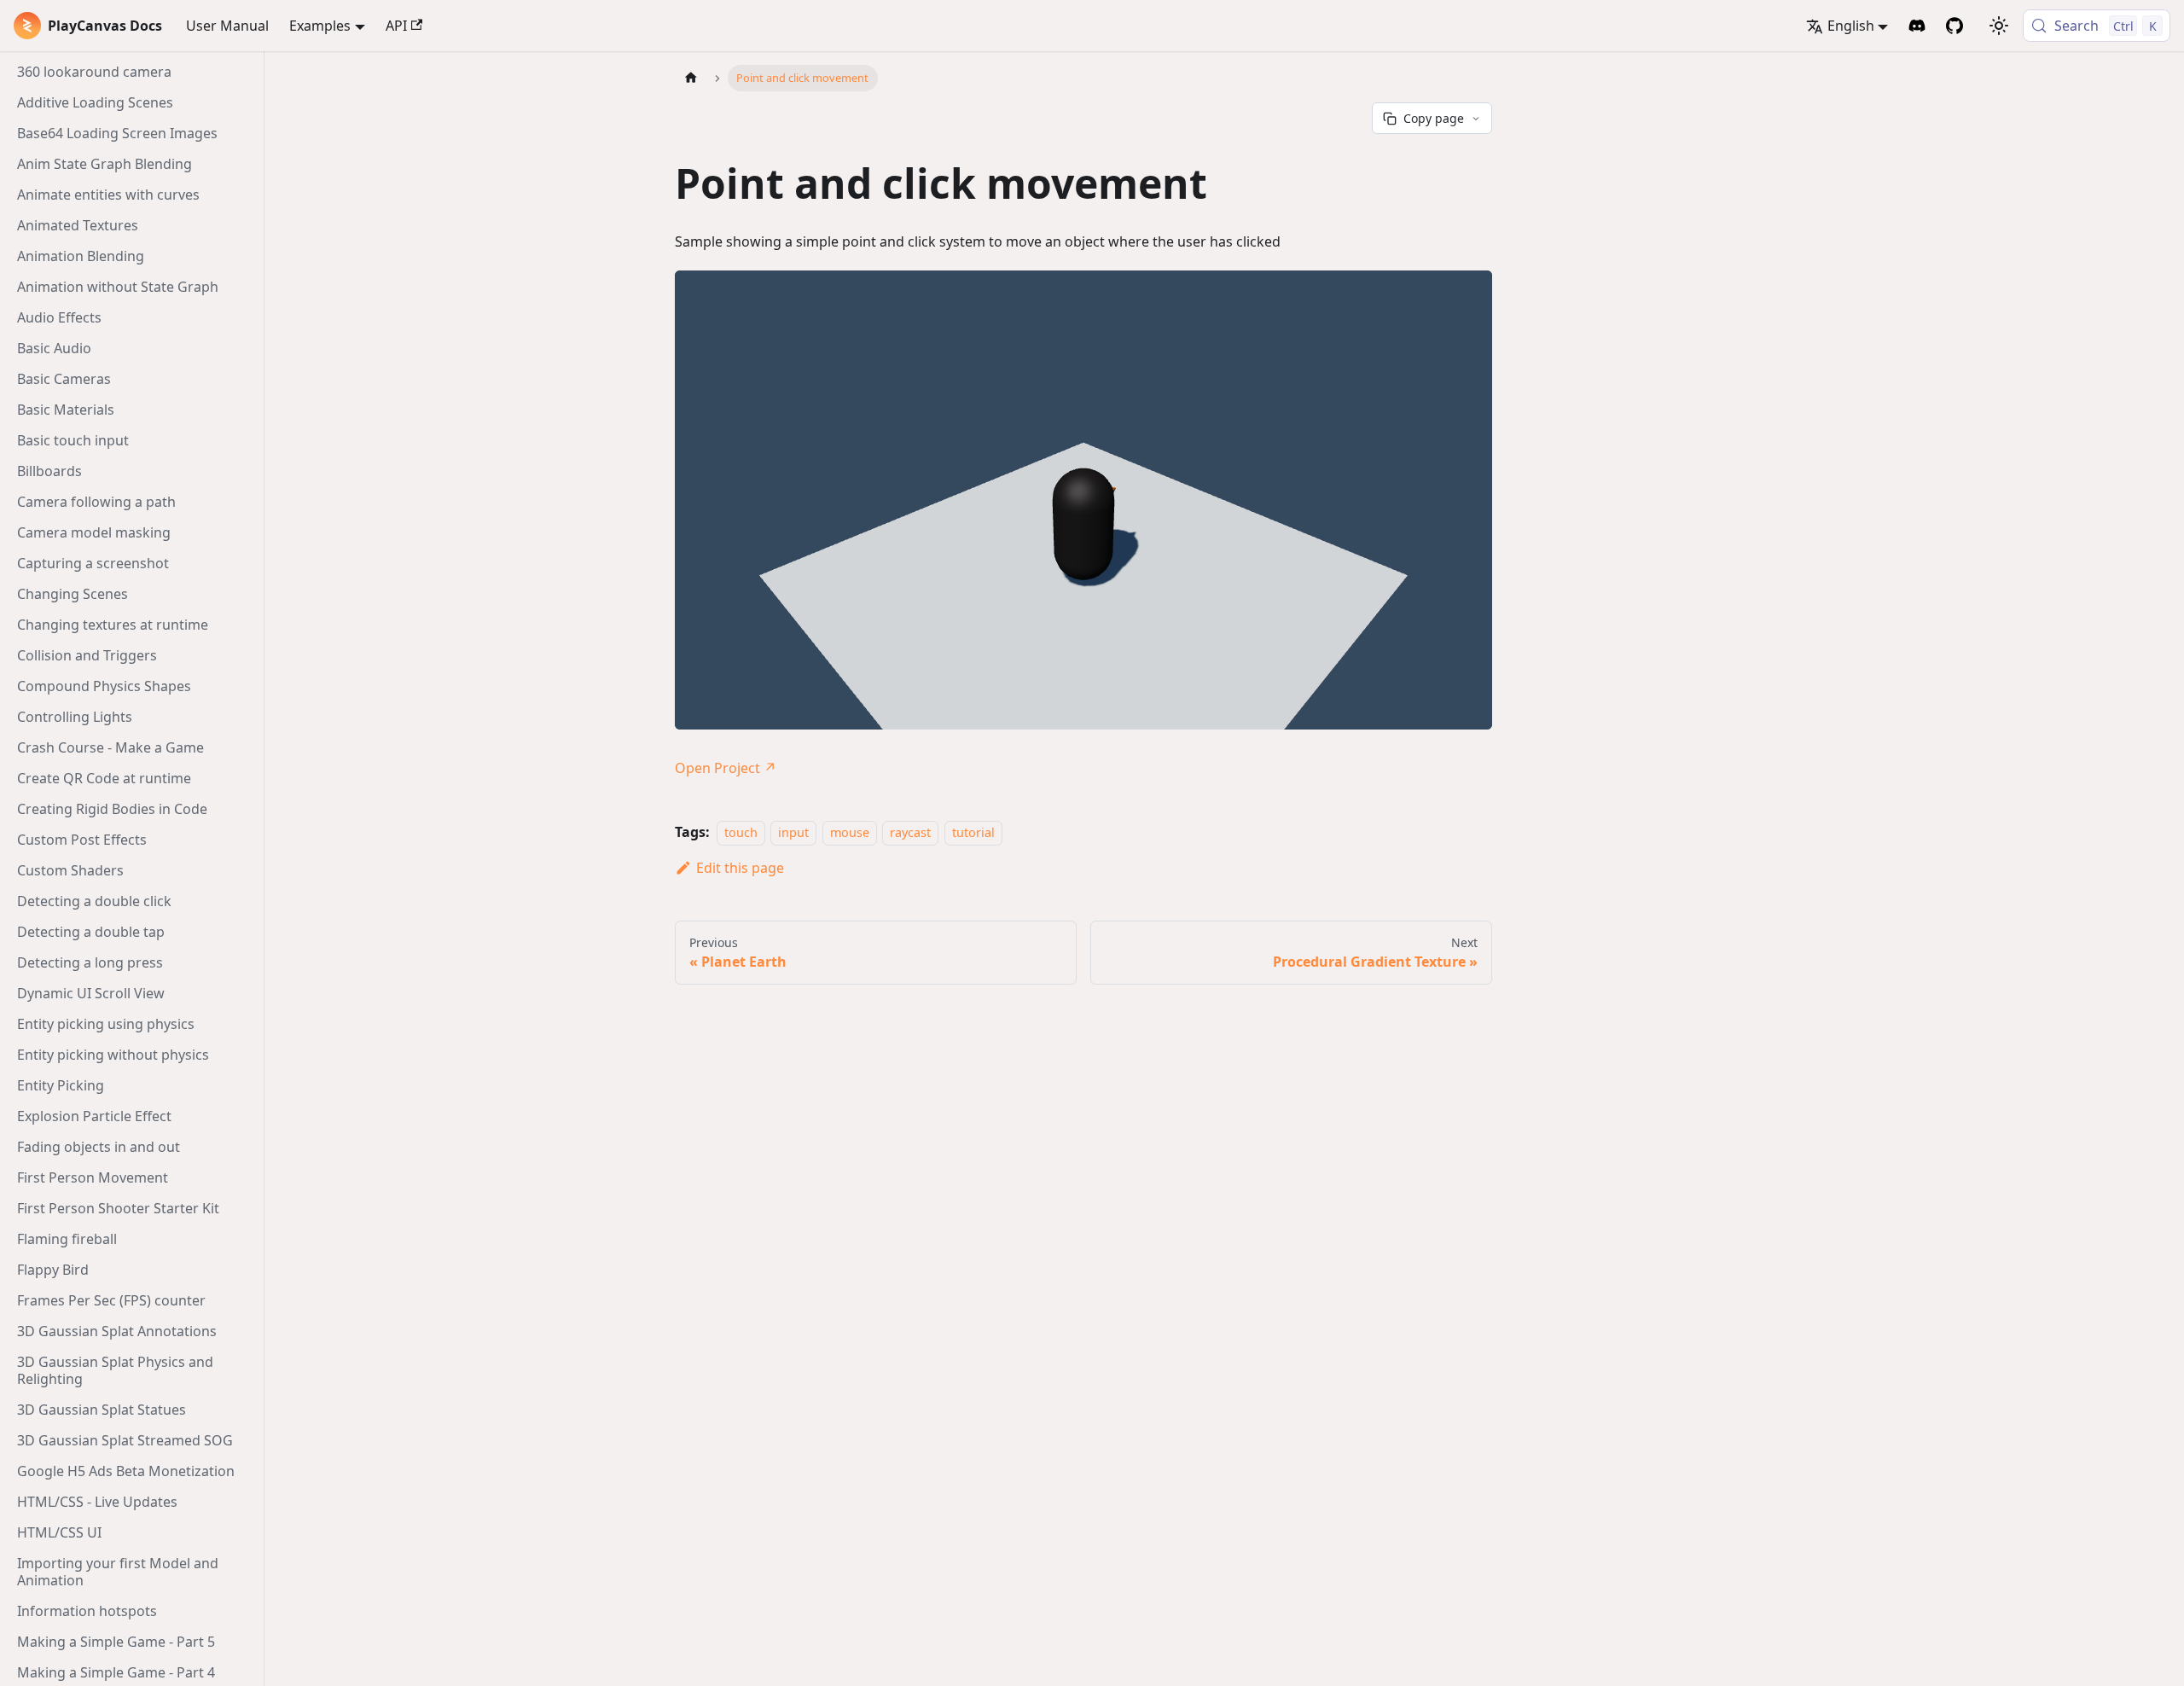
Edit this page (740, 868)
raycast (910, 832)
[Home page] (691, 78)
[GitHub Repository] (1955, 26)
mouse (850, 832)
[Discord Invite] (1917, 26)
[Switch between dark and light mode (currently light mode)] (1999, 26)
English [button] (1851, 26)
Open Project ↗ (726, 768)
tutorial (973, 832)
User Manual (227, 26)
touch (741, 832)
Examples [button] (320, 26)
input (793, 832)
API (396, 26)
